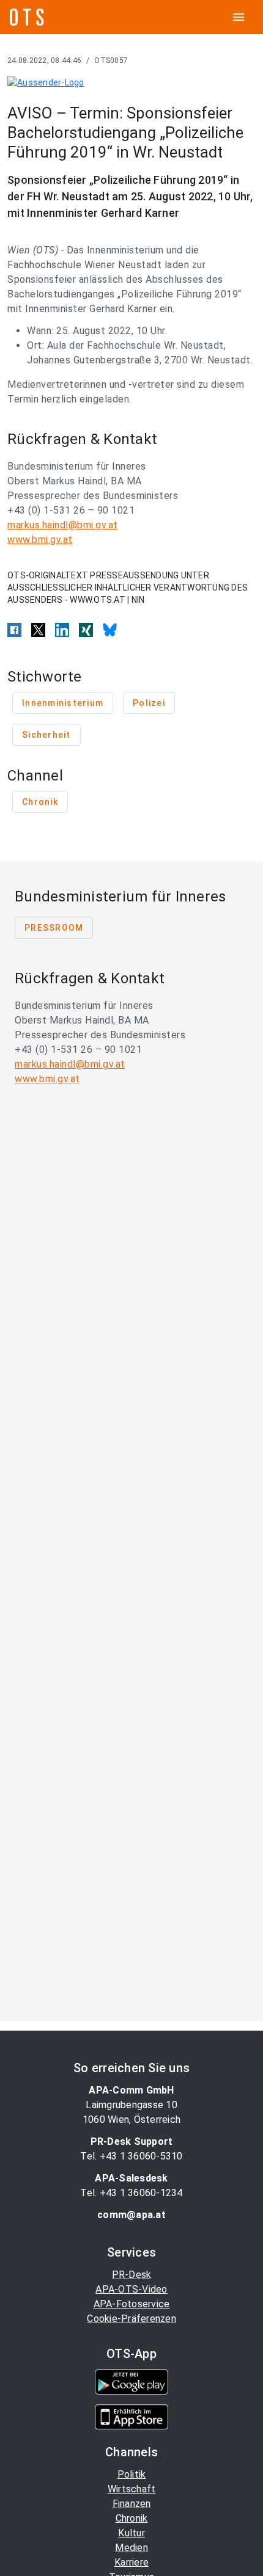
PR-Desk (132, 2275)
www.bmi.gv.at (40, 540)
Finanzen (132, 2504)
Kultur (131, 2533)
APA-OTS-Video (131, 2289)
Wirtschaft (132, 2489)
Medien (131, 2548)
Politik (132, 2474)
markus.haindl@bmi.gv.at (63, 525)
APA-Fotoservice (132, 2304)
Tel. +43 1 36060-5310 (131, 2156)
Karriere (131, 2562)
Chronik (132, 2518)
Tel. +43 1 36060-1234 (131, 2193)
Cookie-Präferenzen (131, 2319)
